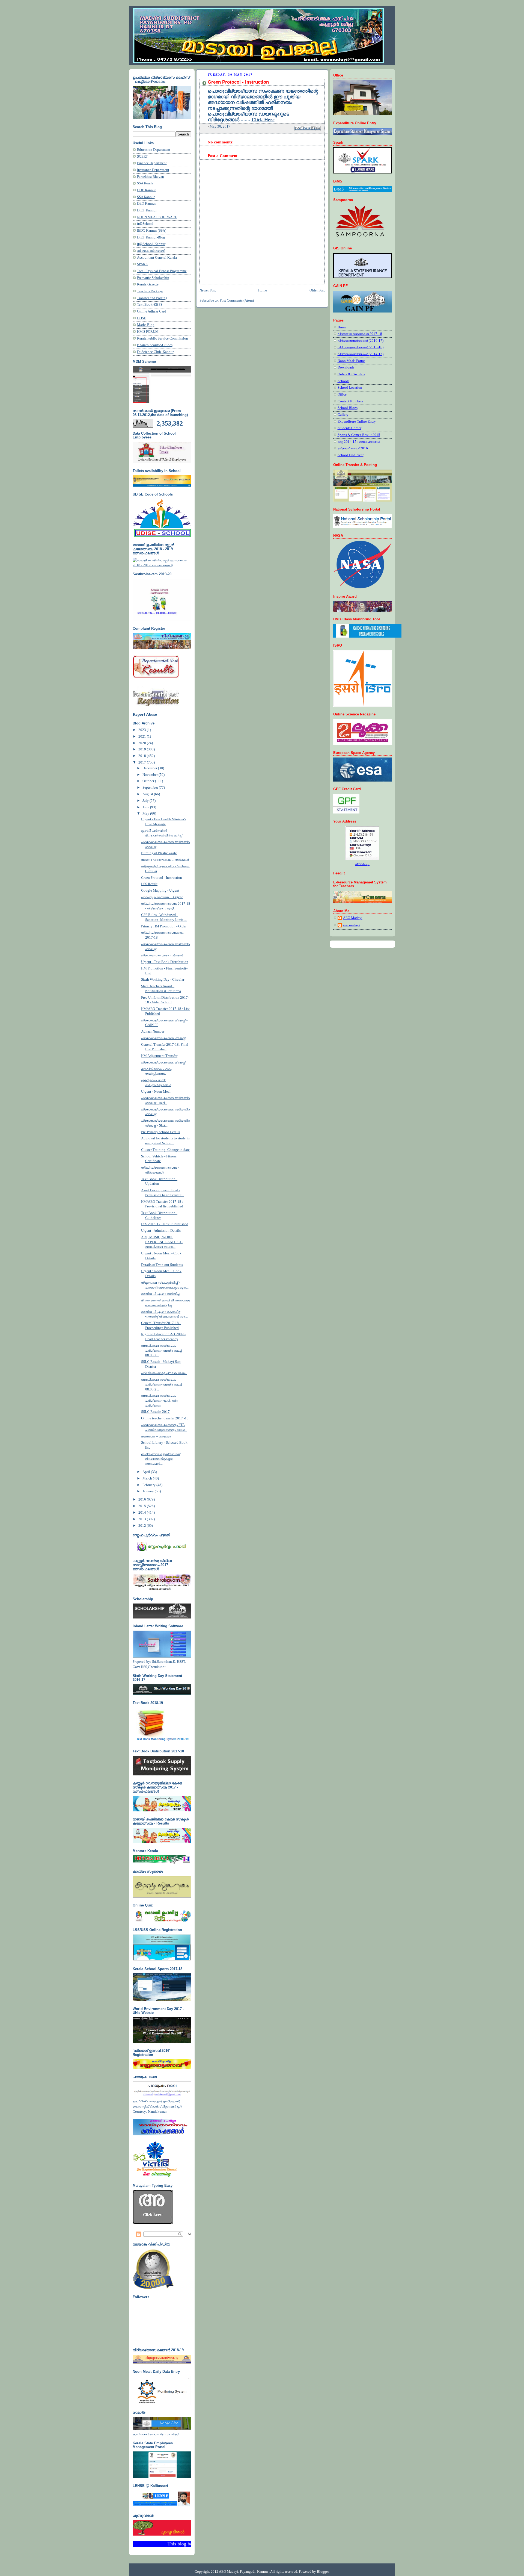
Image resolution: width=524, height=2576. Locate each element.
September (151, 788)
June (146, 807)
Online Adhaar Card (152, 311)
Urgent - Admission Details (161, 1231)
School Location (350, 388)
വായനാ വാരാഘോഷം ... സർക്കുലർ (165, 860)
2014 (143, 1513)
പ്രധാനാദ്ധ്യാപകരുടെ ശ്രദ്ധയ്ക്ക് (163, 1038)
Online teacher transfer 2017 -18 (165, 1418)
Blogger (323, 2571)
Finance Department (152, 163)
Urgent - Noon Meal (156, 1092)
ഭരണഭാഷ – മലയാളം (156, 1436)
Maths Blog (146, 325)
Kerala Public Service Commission (163, 338)
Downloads (346, 367)
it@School (145, 224)
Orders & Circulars (351, 374)
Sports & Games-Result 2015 (359, 435)
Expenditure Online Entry (357, 422)
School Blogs (348, 408)
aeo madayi (352, 925)
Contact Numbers (350, 401)
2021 (143, 736)
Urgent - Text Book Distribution (165, 962)
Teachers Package (150, 291)
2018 (143, 756)
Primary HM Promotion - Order (164, 926)
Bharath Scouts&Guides (155, 345)
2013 (143, 1519)
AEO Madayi (353, 918)
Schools (343, 381)
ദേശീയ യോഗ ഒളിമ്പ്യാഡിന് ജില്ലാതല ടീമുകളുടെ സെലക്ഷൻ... (161, 1459)
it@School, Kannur (151, 244)
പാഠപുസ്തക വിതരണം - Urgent (162, 897)
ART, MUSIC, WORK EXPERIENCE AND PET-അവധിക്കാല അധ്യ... (162, 1242)
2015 (143, 1506)
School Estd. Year (351, 455)
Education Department (154, 150)
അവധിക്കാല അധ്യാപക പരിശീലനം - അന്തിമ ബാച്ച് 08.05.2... (161, 1350)
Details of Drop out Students (162, 1265)
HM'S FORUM (148, 332)
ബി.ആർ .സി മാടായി (151, 251)
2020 (143, 743)
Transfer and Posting (152, 298)
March (148, 1478)
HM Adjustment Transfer (159, 1056)
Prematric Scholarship (153, 278)
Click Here (263, 120)
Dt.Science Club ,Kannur (155, 352)
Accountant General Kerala (157, 258)
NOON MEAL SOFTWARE (157, 217)
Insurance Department (153, 170)
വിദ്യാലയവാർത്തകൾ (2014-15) (361, 354)
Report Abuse (145, 714)
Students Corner (349, 428)
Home (263, 290)
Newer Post (208, 290)
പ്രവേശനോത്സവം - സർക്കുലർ (162, 955)
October (149, 781)
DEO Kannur (146, 204)
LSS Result (149, 884)
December (150, 768)
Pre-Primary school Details (161, 1132)
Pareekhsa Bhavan (151, 177)
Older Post (317, 290)
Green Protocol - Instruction (162, 878)
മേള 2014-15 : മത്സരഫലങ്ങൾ (359, 442)
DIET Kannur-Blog (151, 237)
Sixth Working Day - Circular (163, 980)
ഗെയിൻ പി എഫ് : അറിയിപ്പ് (161, 1294)
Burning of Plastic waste (159, 853)
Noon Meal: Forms (351, 361)
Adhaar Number (153, 1031)
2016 (143, 1499)
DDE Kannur (146, 190)
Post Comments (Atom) (237, 300)
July (146, 801)
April (147, 1472)
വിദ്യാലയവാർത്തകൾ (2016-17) (361, 341)
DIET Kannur (147, 210)
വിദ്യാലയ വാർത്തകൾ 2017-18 (360, 334)
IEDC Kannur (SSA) (152, 231)
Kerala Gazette (148, 284)
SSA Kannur (146, 197)
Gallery (343, 415)
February (149, 1485)
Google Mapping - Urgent (160, 891)
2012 (143, 1526)
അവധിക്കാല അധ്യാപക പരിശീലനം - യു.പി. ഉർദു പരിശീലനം (159, 1400)
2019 (143, 749)
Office (342, 394)
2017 (143, 762)
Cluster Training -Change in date (165, 1150)
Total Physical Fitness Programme (162, 271)
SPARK (142, 264)
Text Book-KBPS (150, 305)
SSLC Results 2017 (155, 1412)
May (146, 814)
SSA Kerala (145, 183)
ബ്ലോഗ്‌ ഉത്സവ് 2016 (353, 448)
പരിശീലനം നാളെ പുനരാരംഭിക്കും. (164, 1373)
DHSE (142, 318)
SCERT (142, 157)
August (148, 794)
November (151, 775)
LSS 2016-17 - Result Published (165, 1224)
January (149, 1491)
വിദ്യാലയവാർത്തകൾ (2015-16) (361, 347)
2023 (143, 730)
